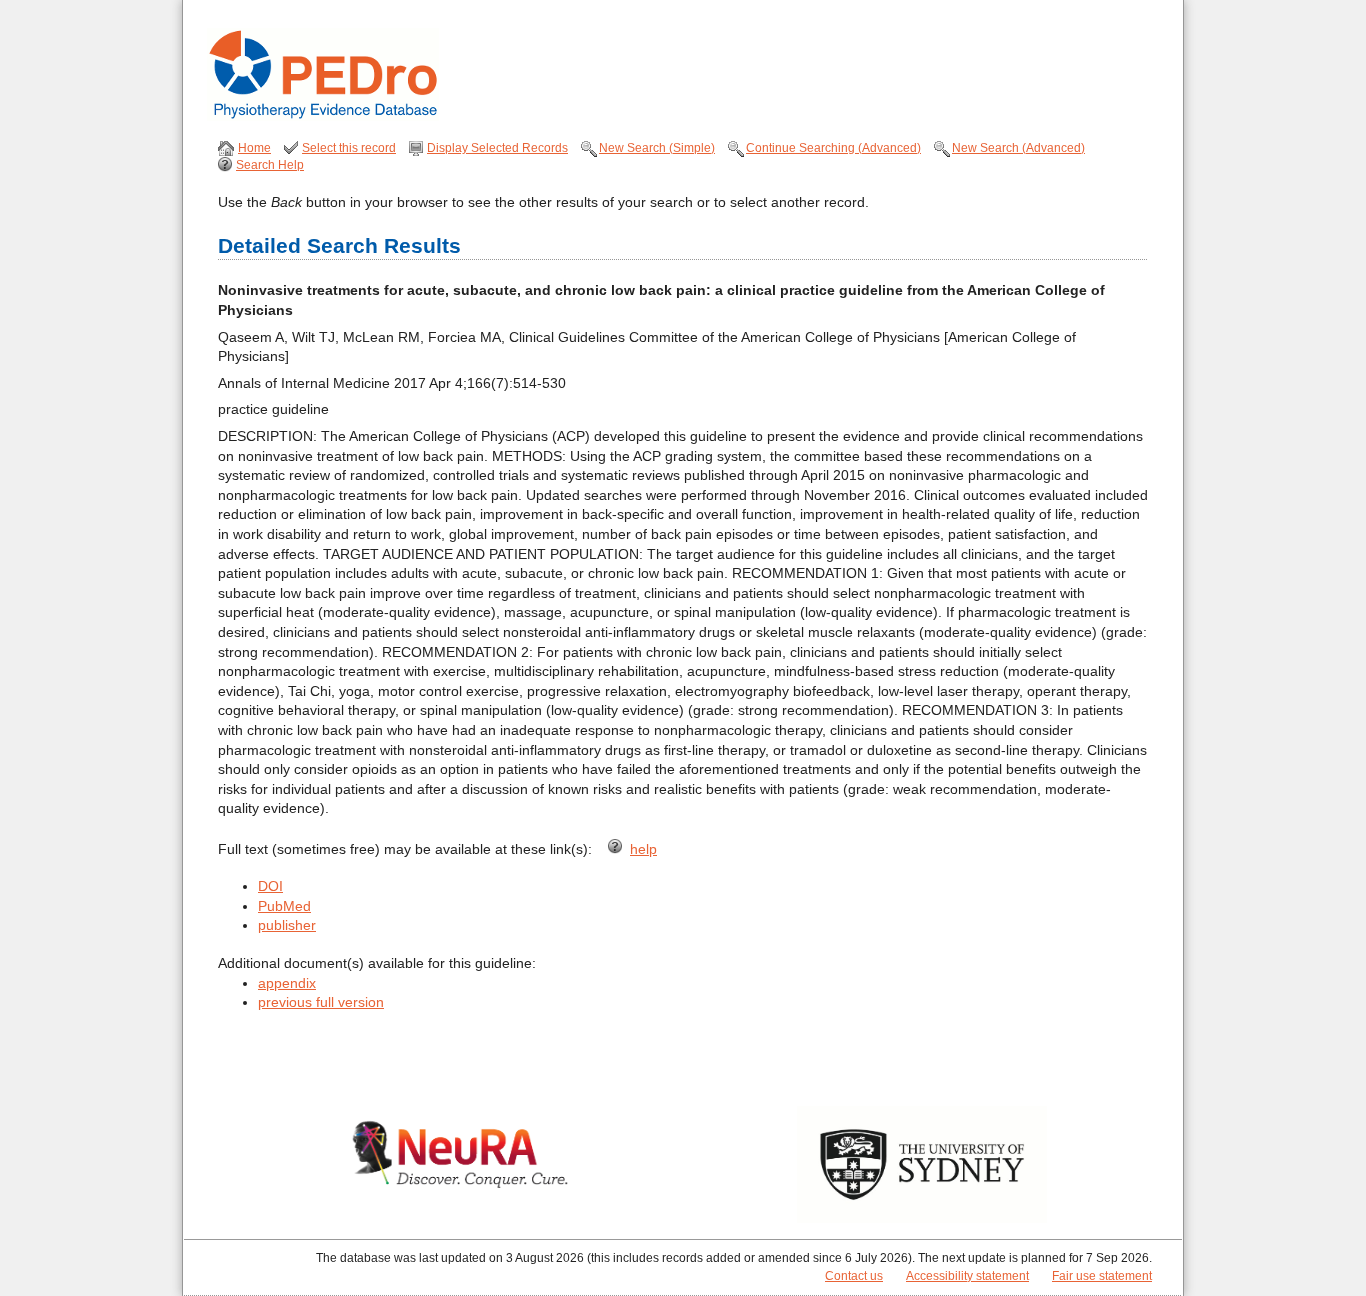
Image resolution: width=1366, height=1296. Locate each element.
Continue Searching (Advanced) (833, 148)
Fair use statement (1102, 1276)
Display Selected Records (497, 148)
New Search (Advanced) (1018, 148)
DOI (270, 886)
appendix (287, 983)
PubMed (284, 906)
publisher (287, 925)
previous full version (321, 1002)
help (643, 849)
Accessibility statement (967, 1276)
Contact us (854, 1276)
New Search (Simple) (657, 148)
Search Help (270, 165)
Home (254, 148)
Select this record (349, 148)
